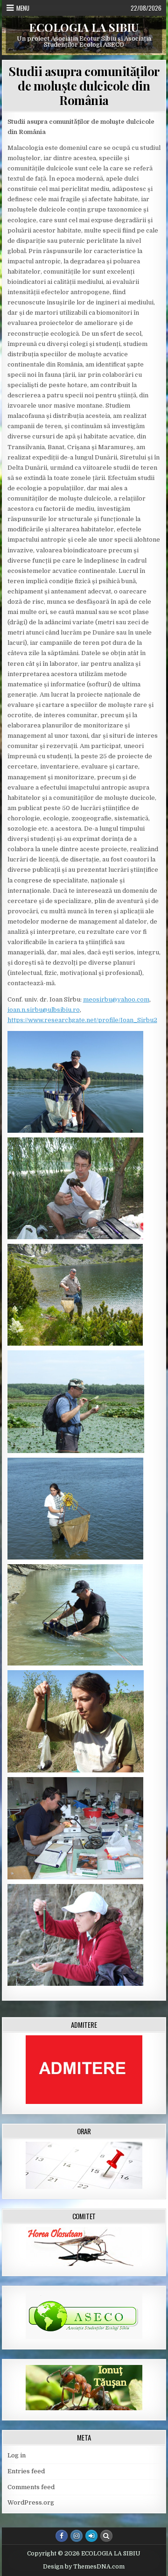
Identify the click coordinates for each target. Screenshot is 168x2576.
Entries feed (26, 2471)
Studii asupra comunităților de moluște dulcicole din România (84, 86)
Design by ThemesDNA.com (84, 2567)
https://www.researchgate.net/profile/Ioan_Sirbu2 (82, 1020)
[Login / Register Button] (91, 2536)
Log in (17, 2455)
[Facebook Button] (62, 2536)
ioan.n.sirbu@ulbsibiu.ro (44, 1010)
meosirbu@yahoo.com (116, 999)
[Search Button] (106, 2536)
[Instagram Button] (77, 2536)
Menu (23, 8)
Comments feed (31, 2487)
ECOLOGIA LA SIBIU (84, 27)
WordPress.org (31, 2502)
